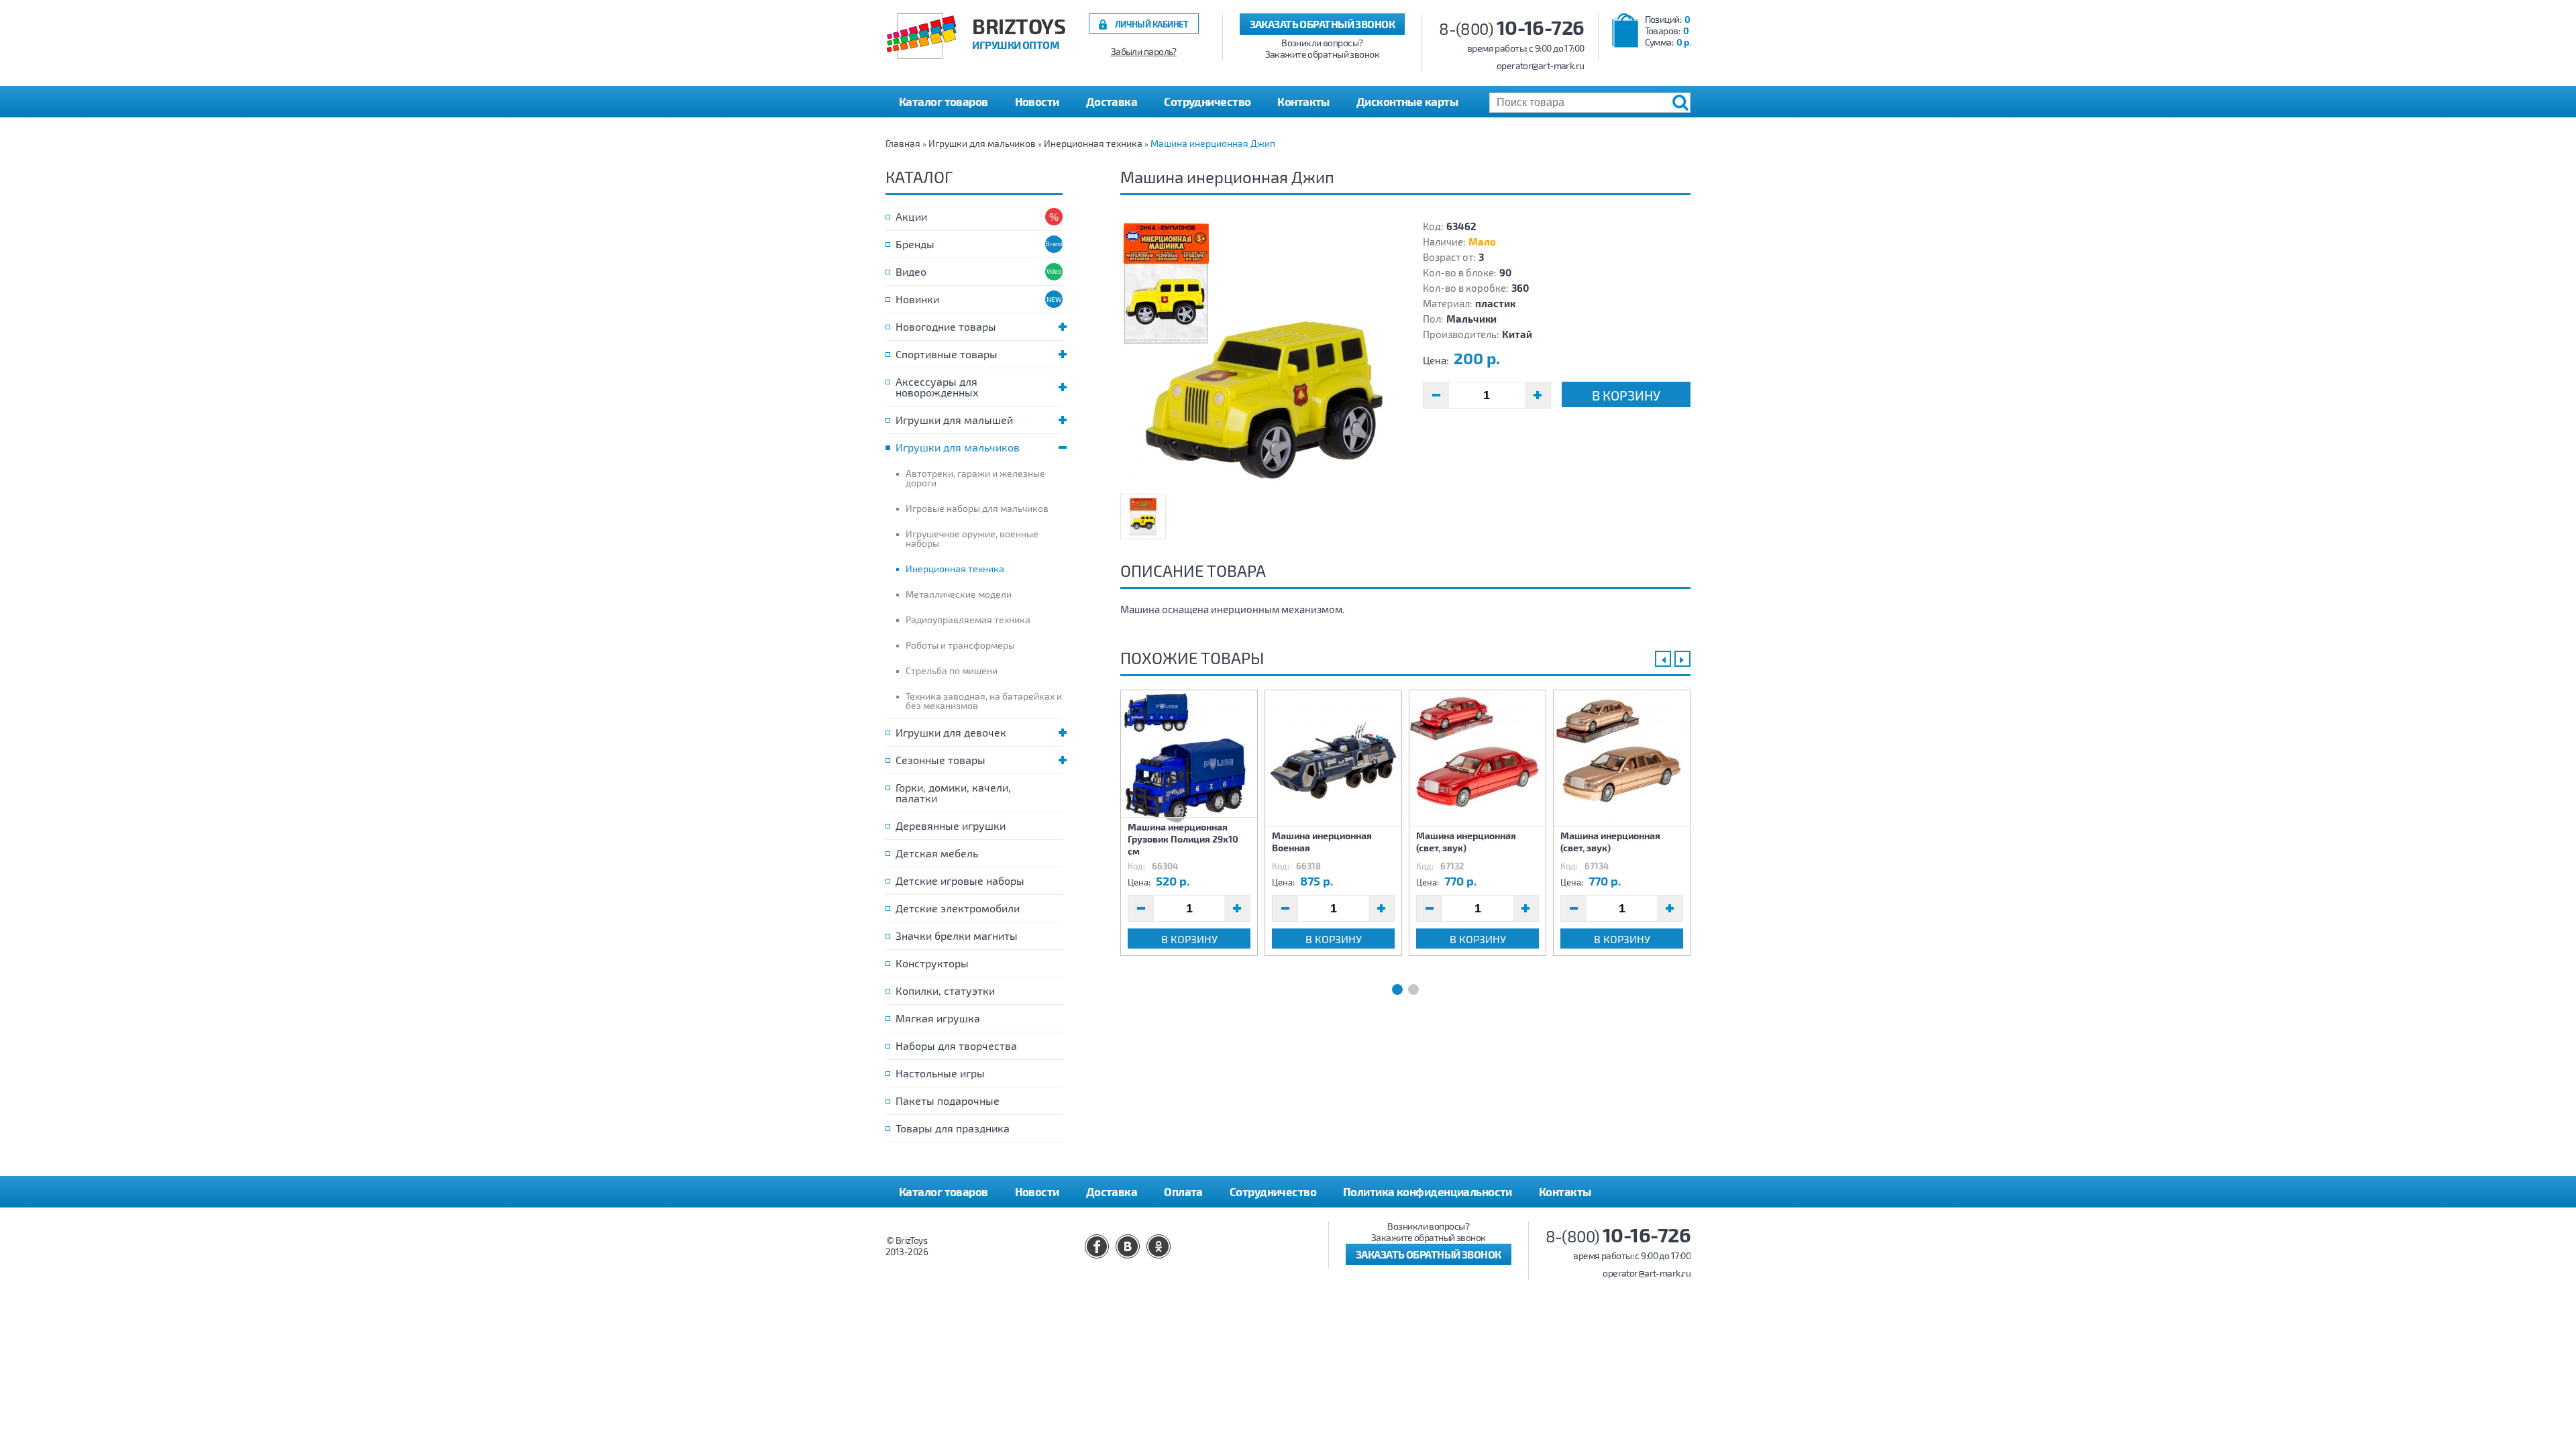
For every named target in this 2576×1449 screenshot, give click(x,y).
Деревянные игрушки (951, 825)
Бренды (915, 244)
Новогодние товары (946, 326)
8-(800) (1512, 29)
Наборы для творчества (956, 1045)
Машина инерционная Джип (1213, 143)
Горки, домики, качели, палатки (953, 793)
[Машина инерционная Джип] (1254, 353)
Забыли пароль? (1144, 52)
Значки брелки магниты (957, 935)
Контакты (1303, 101)
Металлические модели (959, 594)
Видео (911, 271)
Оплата (1183, 1191)
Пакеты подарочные (948, 1101)
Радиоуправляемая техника (968, 620)
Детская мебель (937, 853)
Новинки (917, 299)
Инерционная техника (1093, 143)
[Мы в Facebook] (1097, 1246)
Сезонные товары (941, 760)
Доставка (1112, 101)
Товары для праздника (953, 1128)
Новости (1037, 101)
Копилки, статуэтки (945, 990)
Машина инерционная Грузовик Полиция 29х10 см (1183, 839)
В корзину (1626, 395)
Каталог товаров (944, 1191)
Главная (903, 143)
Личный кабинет (1152, 24)
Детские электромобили (958, 908)
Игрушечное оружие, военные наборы (972, 538)
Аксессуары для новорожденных (937, 387)
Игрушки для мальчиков (982, 143)
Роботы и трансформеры (960, 645)
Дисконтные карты (1407, 101)
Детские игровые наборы (960, 880)
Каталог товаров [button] (944, 101)
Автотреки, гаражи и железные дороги (975, 478)
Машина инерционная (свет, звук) (1466, 842)
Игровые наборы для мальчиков (977, 508)
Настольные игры (940, 1073)
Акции (911, 216)
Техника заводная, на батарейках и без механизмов (984, 701)
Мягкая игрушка (938, 1018)
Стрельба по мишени (952, 670)
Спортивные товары (947, 354)
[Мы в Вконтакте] (1128, 1246)
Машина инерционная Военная (1322, 842)
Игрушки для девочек (951, 732)
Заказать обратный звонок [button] (1323, 24)
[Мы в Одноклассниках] (1159, 1246)
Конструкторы (932, 963)
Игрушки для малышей (954, 420)
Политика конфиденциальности (1428, 1191)
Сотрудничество (1207, 101)
